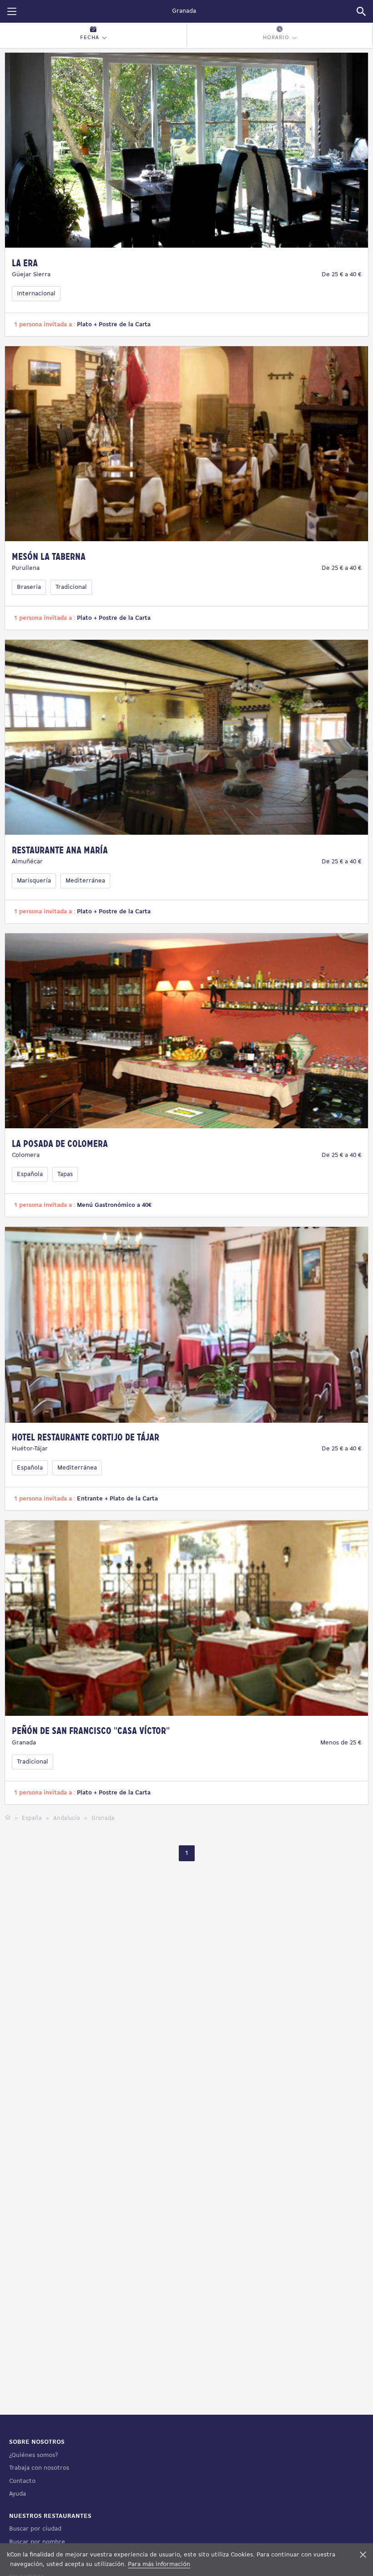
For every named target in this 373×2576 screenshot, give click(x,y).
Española (30, 1174)
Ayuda (18, 2494)
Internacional (36, 294)
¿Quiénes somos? (33, 2455)
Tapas (65, 1174)
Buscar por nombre (37, 2542)
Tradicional (71, 587)
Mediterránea (85, 881)
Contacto (22, 2481)
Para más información (159, 2564)
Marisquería (34, 881)
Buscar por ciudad (35, 2529)
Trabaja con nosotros (39, 2468)
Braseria (29, 587)
